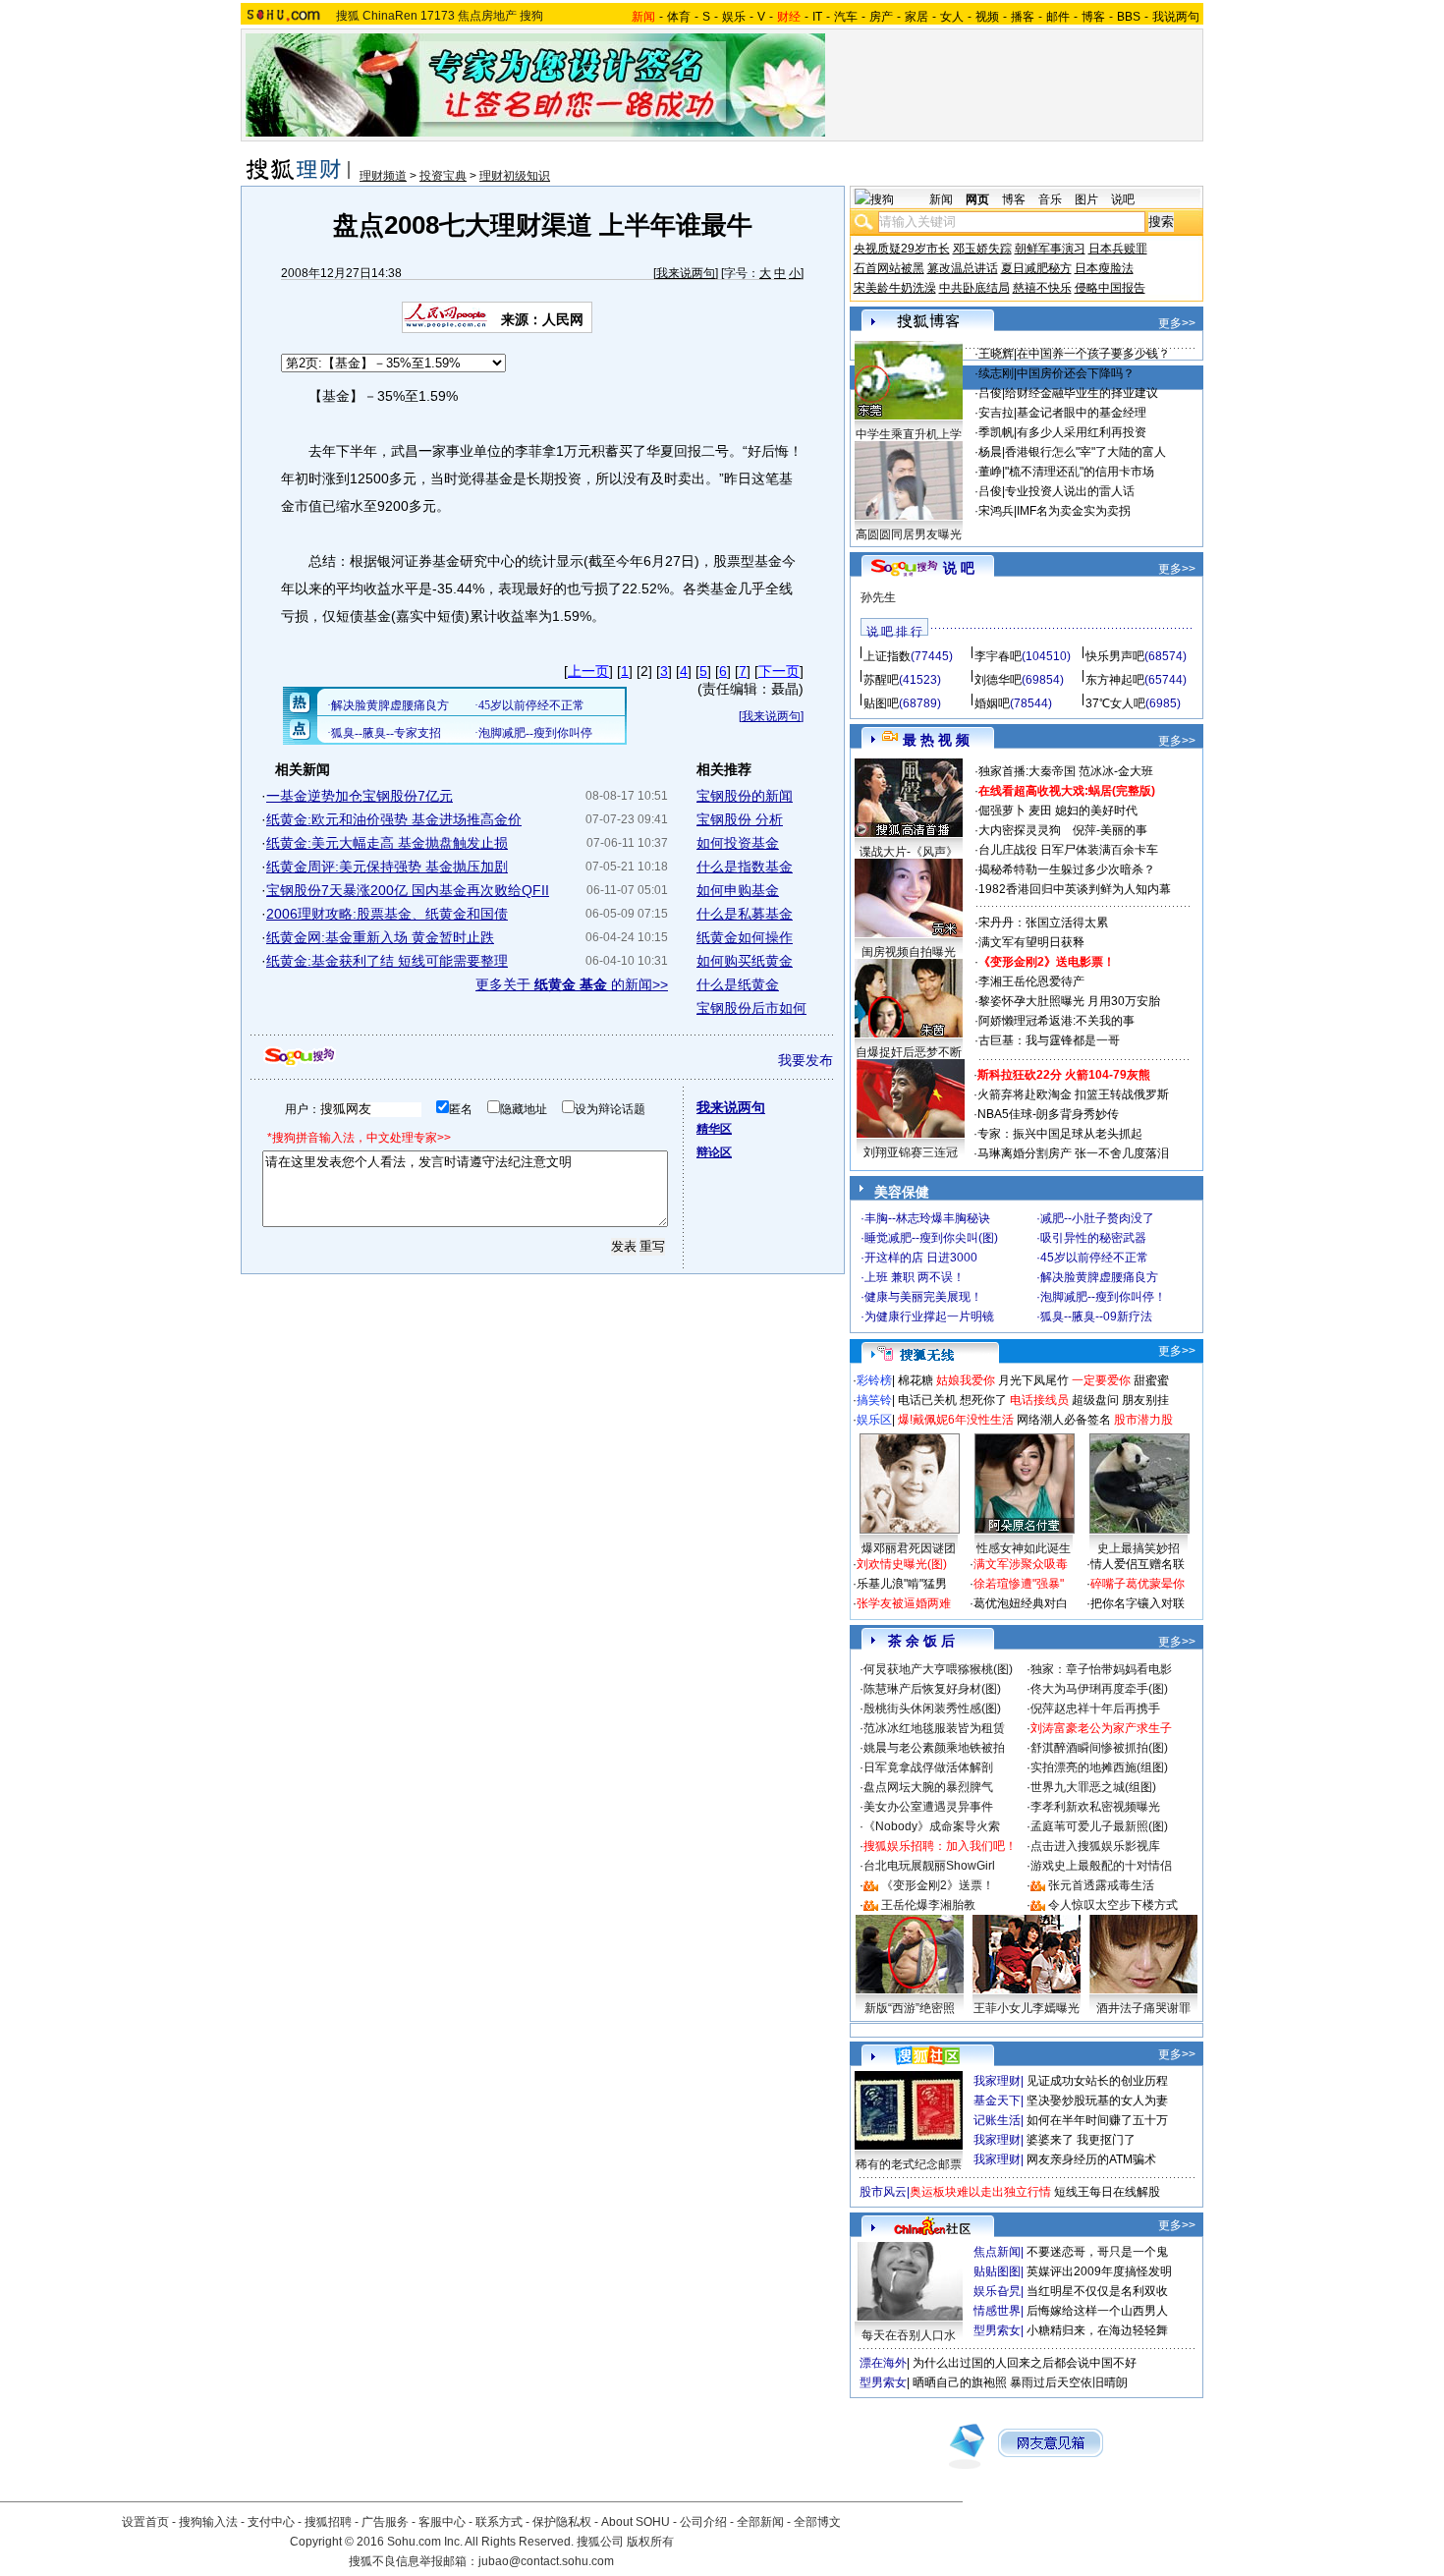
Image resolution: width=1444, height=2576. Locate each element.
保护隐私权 (562, 2522)
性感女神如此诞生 (1024, 1548)
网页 (977, 199)
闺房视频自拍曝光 (909, 952)
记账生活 (997, 2120)
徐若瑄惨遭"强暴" (1019, 1584)
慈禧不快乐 (1042, 288)
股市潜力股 (1143, 1420)
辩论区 (714, 1152)
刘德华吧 (998, 680)
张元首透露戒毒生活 (1101, 1885)
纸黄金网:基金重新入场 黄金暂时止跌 (380, 937)
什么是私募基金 (745, 914)
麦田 (1040, 811)
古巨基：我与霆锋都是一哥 (1049, 1040)
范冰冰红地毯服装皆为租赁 (934, 1728)
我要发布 (805, 1060)
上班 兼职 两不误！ (915, 1277)
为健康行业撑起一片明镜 (929, 1316)
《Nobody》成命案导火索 (932, 1826)
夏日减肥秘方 (1036, 268)
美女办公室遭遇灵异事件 (928, 1807)
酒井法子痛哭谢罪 (1143, 2008)
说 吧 (959, 568)
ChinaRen (390, 16)
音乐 (1050, 199)
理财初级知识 (515, 176)
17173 (438, 16)
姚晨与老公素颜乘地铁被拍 (934, 1748)
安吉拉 (996, 413)
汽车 (846, 17)
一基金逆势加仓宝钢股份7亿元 (360, 796)
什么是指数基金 (745, 867)
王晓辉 (996, 354)
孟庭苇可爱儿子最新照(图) (1099, 1826)
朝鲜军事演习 (1050, 249)
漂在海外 (883, 2363)
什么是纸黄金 (738, 984)
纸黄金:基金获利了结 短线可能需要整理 (387, 961)
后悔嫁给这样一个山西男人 (1097, 2311)
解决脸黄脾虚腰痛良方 (1099, 1277)
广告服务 (385, 2522)
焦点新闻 (997, 2252)
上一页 (588, 671)
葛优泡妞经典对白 (1021, 1603)
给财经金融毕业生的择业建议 (1082, 393)
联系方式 (499, 2522)
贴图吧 (881, 703)
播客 (1023, 17)
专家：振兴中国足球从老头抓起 (1060, 1134)
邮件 (1058, 17)
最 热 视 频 (936, 740)
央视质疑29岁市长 (902, 249)
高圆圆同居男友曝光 (909, 534)
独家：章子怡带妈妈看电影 (1101, 1669)
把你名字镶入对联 (1138, 1603)
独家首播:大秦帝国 (1027, 771)
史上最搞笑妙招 (1139, 1548)
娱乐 (734, 17)
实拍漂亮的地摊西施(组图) (1099, 1767)
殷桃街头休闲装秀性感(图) (932, 1708)
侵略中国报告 (1110, 288)
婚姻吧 (992, 703)
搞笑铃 (874, 1400)
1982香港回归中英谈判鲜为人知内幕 (1075, 889)
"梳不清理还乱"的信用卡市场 (1080, 472)
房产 (881, 17)
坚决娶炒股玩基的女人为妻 (1097, 2100)
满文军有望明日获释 (1031, 942)
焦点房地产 (487, 16)
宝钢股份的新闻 (745, 796)
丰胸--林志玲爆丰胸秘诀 (927, 1218)
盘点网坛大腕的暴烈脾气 (928, 1787)
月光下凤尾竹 (1033, 1380)
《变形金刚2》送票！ (938, 1885)
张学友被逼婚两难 (904, 1603)
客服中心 (442, 2522)
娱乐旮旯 (997, 2291)
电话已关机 (927, 1400)
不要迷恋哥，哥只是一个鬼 (1097, 2252)
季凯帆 (996, 432)
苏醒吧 (881, 680)
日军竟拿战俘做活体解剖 (928, 1767)
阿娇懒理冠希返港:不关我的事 (1056, 1021)
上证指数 (887, 656)
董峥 (990, 472)
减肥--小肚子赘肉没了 (1097, 1218)
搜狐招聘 (328, 2522)
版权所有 (650, 2542)
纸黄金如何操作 (745, 937)
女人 (952, 17)
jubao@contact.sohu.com (546, 2561)
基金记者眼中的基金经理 (1082, 413)
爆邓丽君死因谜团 (909, 1548)
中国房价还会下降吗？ (1076, 373)
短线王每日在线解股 (1107, 2192)
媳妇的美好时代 (1096, 811)
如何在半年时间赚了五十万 (1097, 2120)
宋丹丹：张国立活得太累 (1043, 923)
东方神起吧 (1115, 680)
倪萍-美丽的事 (1110, 830)
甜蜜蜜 (1151, 1380)
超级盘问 (1095, 1400)
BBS (1129, 17)
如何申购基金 (738, 890)
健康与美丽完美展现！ (923, 1297)
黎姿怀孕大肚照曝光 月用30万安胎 (1069, 1001)
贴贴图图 (997, 2271)
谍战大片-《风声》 (909, 852)
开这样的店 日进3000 (921, 1258)
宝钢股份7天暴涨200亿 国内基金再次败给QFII (408, 890)
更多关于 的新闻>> (572, 984)
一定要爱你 (1101, 1380)
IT (817, 17)
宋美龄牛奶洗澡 (895, 288)
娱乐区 (874, 1420)
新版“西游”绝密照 (910, 2008)
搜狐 (348, 16)
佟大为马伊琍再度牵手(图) (1099, 1689)
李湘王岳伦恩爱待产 (1031, 981)
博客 (1093, 17)
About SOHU (636, 2522)
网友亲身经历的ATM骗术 (1091, 2159)
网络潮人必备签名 (1064, 1420)
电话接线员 (1039, 1400)
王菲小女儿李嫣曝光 (1027, 2008)
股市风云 (883, 2192)
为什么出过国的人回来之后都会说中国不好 (1025, 2363)
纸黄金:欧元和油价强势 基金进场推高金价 (394, 819)
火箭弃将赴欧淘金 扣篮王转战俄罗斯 (1073, 1094)
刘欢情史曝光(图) (902, 1564)
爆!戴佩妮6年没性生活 (956, 1420)
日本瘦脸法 (1104, 268)
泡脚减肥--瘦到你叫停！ (1103, 1297)
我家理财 (997, 2081)
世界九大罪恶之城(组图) (1093, 1787)
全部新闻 (760, 2522)
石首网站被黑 (889, 268)
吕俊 (990, 393)
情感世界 (997, 2311)
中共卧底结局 (974, 288)
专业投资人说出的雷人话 (1070, 491)
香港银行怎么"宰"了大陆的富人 (1085, 452)
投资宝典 (443, 176)
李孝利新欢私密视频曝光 (1095, 1807)
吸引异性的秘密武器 (1093, 1238)
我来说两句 (686, 273)
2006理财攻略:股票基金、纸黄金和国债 (387, 914)
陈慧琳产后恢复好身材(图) (932, 1689)
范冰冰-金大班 (1116, 771)
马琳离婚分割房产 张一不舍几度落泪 (1073, 1153)
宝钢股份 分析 (740, 819)
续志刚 (996, 373)
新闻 (941, 199)
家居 (916, 17)
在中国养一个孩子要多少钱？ (1093, 354)
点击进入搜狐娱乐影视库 (1095, 1846)
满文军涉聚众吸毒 (1021, 1564)
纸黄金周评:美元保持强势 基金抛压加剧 (387, 867)
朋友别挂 (1145, 1400)
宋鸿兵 (996, 511)
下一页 (779, 671)
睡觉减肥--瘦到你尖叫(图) (931, 1238)
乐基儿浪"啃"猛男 (902, 1584)
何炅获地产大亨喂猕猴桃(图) (938, 1669)
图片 (1086, 199)
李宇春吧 (998, 656)
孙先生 (878, 597)
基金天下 (997, 2100)
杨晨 (990, 452)
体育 (679, 17)
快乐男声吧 (1115, 656)
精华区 (714, 1129)
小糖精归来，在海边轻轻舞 (1097, 2330)
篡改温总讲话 (963, 268)
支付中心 (271, 2522)
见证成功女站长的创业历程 (1097, 2081)
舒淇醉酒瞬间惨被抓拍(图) (1099, 1748)
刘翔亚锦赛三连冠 (911, 1152)
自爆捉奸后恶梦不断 (909, 1052)
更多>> (1177, 323)
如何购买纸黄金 (745, 961)
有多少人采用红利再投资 (1082, 432)
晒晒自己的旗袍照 (960, 2382)
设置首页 (145, 2522)
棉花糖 (916, 1380)
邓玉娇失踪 (982, 249)
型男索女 (997, 2330)
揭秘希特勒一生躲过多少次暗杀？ (1067, 869)
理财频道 (383, 176)
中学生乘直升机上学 (909, 434)
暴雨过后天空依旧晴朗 (1069, 2382)
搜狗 (531, 16)
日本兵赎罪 (1118, 249)
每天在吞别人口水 (909, 2335)
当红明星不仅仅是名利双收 (1097, 2291)
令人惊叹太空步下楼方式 (1113, 1905)
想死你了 (983, 1400)
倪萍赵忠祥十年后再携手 (1095, 1708)
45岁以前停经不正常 (1094, 1258)
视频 (987, 17)
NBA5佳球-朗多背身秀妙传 (1048, 1114)
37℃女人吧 (1115, 703)
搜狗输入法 (208, 2522)
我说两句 (1176, 17)
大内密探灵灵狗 (1020, 830)
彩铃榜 (874, 1380)
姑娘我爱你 (966, 1380)
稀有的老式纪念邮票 (909, 2164)
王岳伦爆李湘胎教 (928, 1905)
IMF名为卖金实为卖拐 (1074, 511)
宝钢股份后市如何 (751, 1008)
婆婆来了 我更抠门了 (1081, 2140)
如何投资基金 (738, 843)
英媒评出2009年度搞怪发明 (1099, 2271)
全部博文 (817, 2522)
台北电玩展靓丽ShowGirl (929, 1866)
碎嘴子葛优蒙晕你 (1138, 1584)
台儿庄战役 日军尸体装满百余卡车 (1068, 850)
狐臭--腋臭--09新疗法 (1096, 1316)
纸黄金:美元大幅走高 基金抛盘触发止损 (387, 843)
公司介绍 (703, 2522)
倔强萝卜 (1002, 811)
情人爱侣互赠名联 (1138, 1564)
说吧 (1123, 199)
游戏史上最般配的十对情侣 (1101, 1866)
